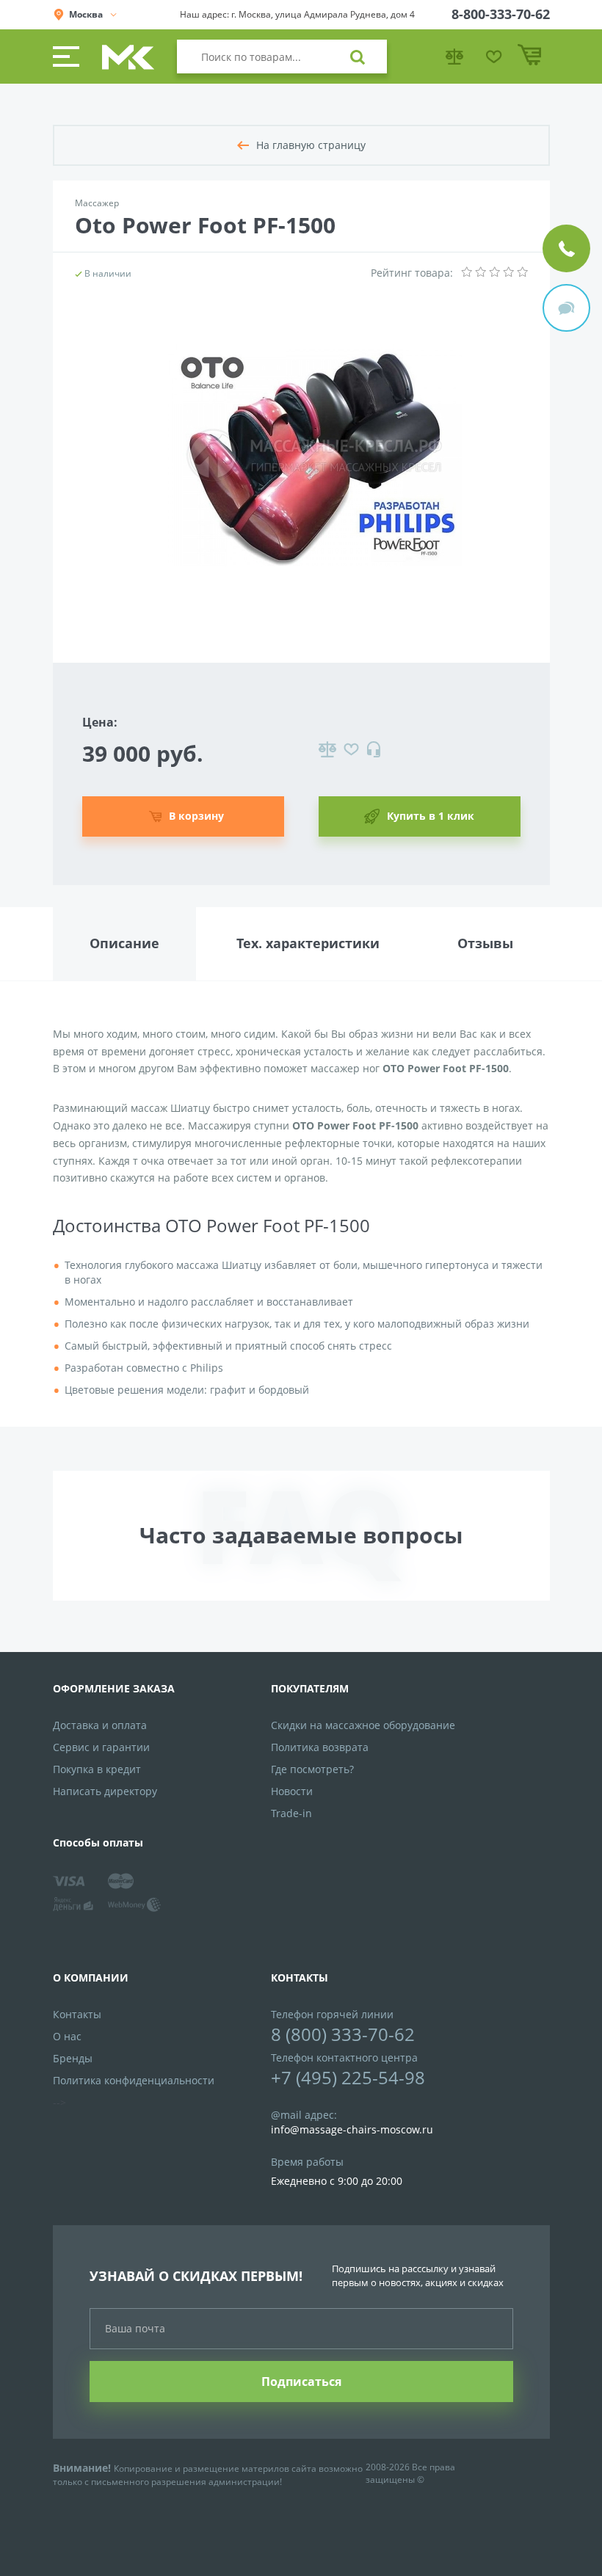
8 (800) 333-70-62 (343, 2034)
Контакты (77, 2014)
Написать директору (105, 1791)
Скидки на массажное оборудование (363, 1725)
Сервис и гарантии (101, 1747)
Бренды (73, 2058)
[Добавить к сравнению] (327, 749)
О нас (67, 2036)
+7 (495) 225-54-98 (348, 2077)
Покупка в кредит (97, 1769)
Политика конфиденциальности (134, 2080)
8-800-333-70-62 (501, 14)
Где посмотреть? (312, 1769)
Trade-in (291, 1813)
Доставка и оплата (100, 1725)
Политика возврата (320, 1747)
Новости (292, 1791)
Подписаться (301, 2382)
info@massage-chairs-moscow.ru (352, 2129)
